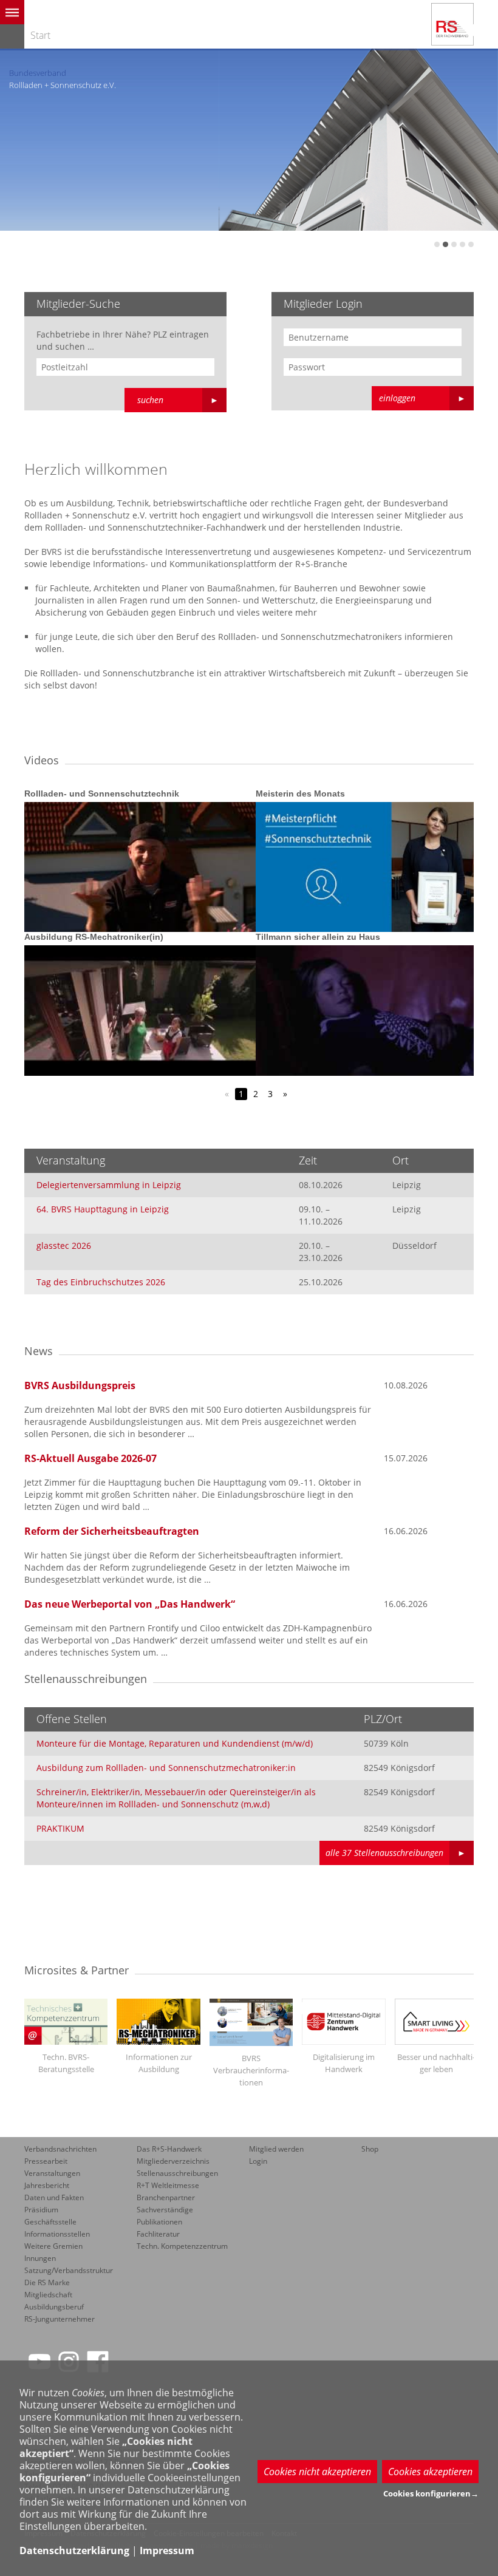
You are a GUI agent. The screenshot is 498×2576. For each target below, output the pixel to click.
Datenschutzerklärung (74, 2551)
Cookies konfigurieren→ (431, 2493)
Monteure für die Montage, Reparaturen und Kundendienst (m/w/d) (175, 1743)
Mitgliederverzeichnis (173, 2161)
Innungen (40, 2258)
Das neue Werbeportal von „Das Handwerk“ (130, 1604)
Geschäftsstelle (50, 2222)
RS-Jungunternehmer (60, 2319)
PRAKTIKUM (60, 1828)
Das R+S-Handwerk (169, 2149)
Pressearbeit (46, 2161)
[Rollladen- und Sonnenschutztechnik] (140, 867)
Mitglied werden (276, 2149)
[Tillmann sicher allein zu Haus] (371, 1010)
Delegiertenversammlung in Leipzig (109, 1185)
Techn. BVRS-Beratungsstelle (66, 2063)
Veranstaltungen (52, 2173)
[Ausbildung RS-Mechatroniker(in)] (140, 1010)
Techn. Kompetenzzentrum (182, 2246)
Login (258, 2161)
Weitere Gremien (53, 2246)
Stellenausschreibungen (177, 2173)
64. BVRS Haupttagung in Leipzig (103, 1209)
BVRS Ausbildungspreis (80, 1385)
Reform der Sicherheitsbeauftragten (112, 1531)
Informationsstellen (57, 2234)
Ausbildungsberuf (54, 2307)
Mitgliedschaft (48, 2295)
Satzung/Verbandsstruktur (69, 2270)
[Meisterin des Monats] (371, 867)
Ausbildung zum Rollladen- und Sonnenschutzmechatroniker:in (166, 1768)
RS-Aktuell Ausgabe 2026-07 (90, 1458)
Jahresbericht (47, 2185)
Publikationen (159, 2222)
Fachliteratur (158, 2234)
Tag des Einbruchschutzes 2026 (101, 1282)
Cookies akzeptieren (430, 2472)
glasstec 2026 (64, 1246)
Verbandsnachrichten (60, 2149)
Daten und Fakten (54, 2197)
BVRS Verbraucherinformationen (251, 2070)
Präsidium (41, 2210)
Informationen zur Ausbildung (159, 2063)
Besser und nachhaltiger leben (436, 2063)
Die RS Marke (47, 2282)
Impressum (167, 2551)
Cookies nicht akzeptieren (317, 2472)
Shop (370, 2149)
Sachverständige (165, 2210)
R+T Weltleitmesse (168, 2185)
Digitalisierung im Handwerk (344, 2063)
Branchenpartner (166, 2197)
